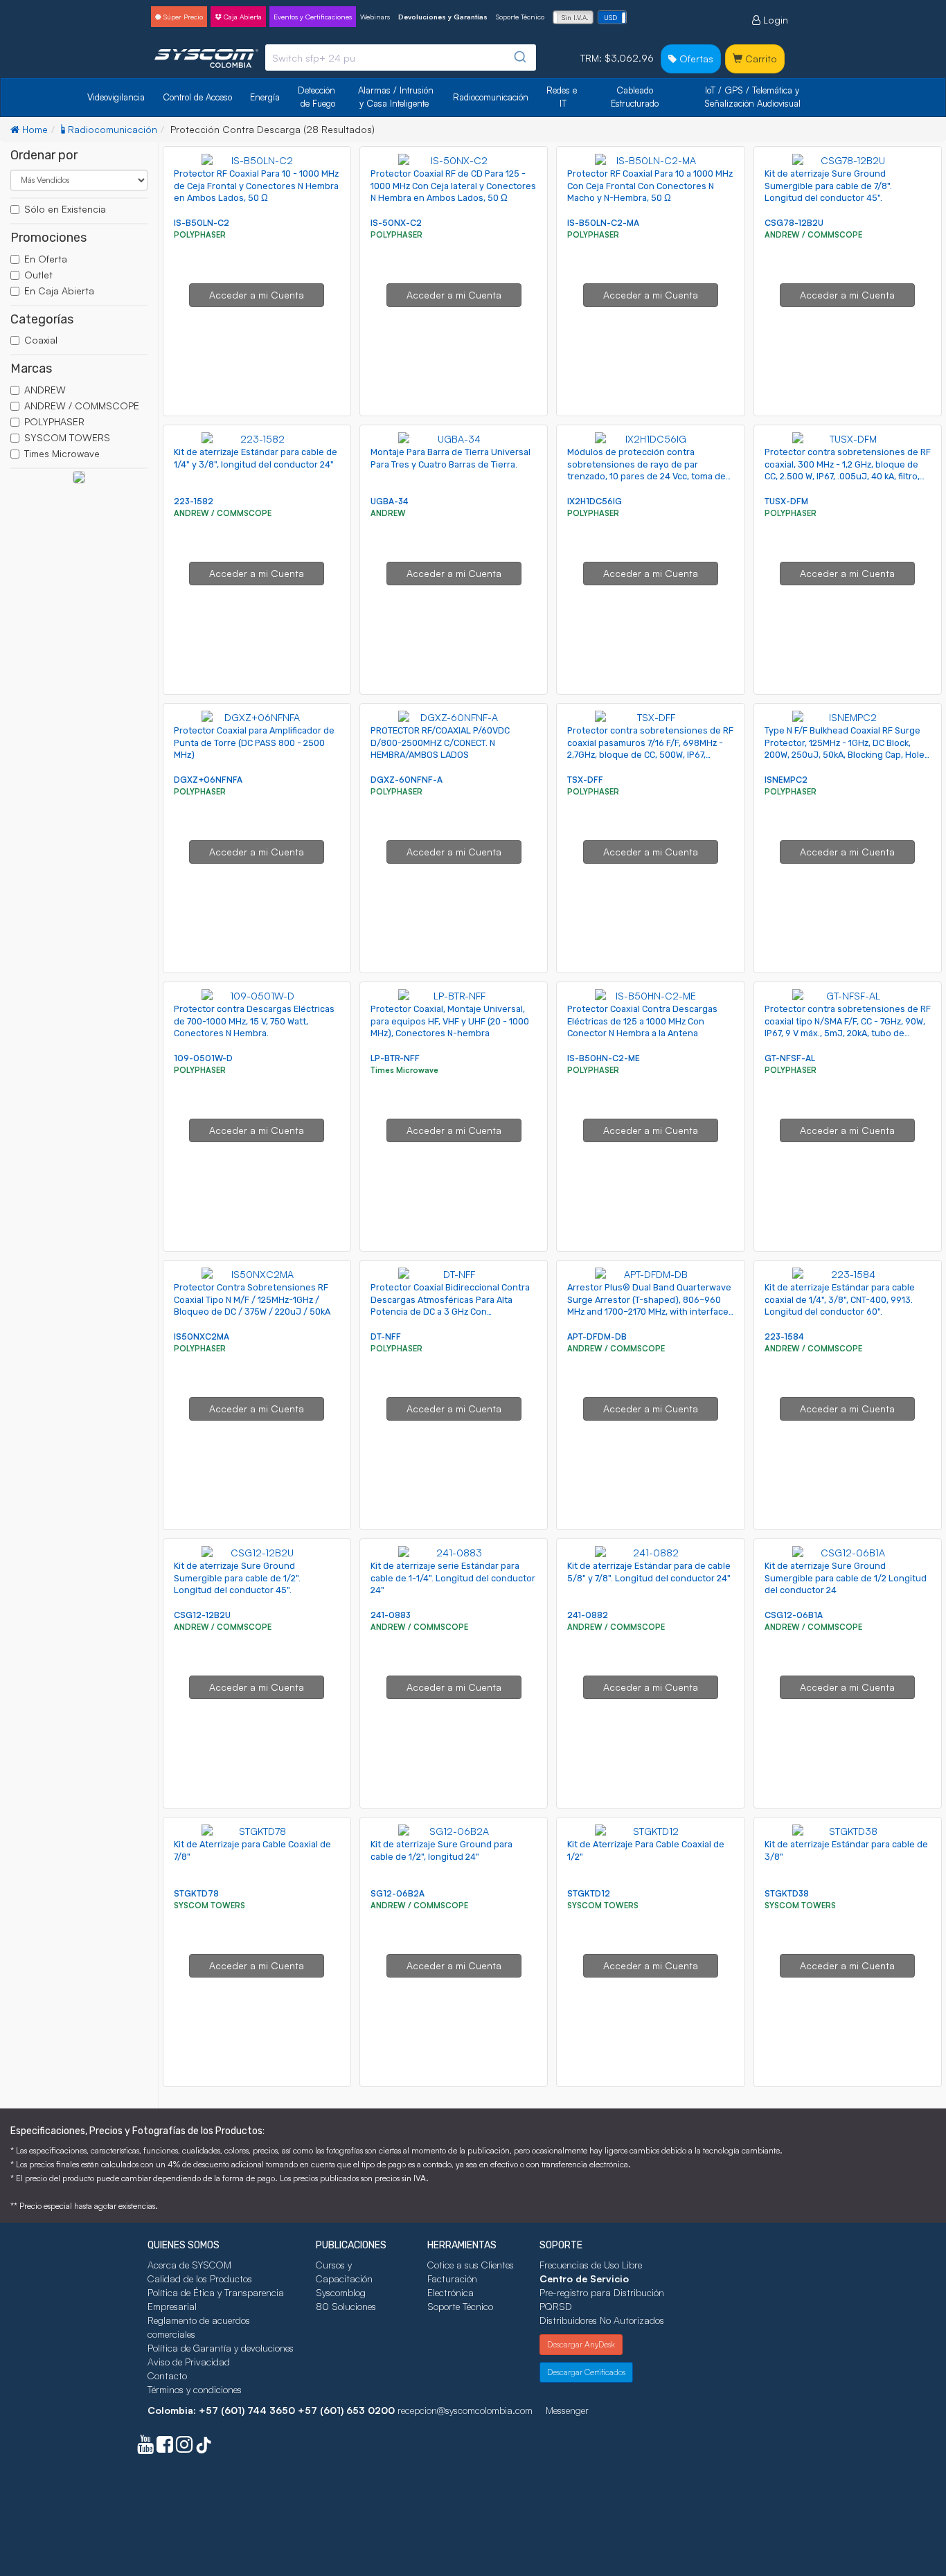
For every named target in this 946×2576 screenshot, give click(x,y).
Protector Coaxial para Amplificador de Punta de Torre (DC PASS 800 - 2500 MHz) (254, 743)
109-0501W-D (203, 1058)
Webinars (375, 17)
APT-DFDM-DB (597, 1336)
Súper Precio (182, 17)
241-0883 (391, 1615)
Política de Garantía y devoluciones (221, 2348)
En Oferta (46, 259)
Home (34, 129)
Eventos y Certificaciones (313, 17)
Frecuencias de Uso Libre (591, 2265)
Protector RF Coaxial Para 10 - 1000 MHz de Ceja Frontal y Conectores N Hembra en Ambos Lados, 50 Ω (256, 186)
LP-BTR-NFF (395, 1058)
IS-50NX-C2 (396, 223)
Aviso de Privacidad (189, 2362)
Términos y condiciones (195, 2389)
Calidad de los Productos (200, 2279)
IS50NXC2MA (202, 1336)
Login (774, 20)
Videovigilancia (116, 97)
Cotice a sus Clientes (471, 2265)
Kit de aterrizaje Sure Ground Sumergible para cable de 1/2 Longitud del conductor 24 (846, 1578)
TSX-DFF (585, 780)
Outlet (38, 275)
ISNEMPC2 (786, 780)
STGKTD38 (787, 1893)
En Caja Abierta (59, 291)
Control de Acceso (197, 97)
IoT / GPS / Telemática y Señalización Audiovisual (753, 97)
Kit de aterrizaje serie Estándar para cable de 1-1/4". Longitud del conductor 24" (453, 1578)
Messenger (567, 2410)
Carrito (760, 59)
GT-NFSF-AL (790, 1058)
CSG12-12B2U (202, 1615)
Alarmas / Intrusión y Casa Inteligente (397, 97)
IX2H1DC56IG (595, 501)
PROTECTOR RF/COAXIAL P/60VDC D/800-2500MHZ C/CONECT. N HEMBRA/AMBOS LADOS (440, 743)
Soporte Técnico (520, 17)
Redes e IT (562, 97)
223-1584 (784, 1336)
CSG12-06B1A (794, 1615)
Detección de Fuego (318, 97)
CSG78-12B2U (794, 223)
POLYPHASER (54, 421)
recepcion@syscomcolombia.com (465, 2410)
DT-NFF (386, 1336)
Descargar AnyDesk (581, 2344)
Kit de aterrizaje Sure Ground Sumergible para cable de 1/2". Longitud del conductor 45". (237, 1578)
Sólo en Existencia (65, 209)
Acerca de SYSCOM (189, 2265)
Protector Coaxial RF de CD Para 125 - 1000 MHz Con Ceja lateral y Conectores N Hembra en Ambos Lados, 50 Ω (453, 186)
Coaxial (41, 340)
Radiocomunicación (491, 97)
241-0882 (588, 1615)
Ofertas (695, 59)
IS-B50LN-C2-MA (603, 223)
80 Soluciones (346, 2306)
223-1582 (194, 501)
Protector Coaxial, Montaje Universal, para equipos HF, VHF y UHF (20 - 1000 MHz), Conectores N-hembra (450, 1021)
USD (610, 17)
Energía (265, 97)
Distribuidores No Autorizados (602, 2320)
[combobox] (401, 57)
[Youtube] (145, 2448)
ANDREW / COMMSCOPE (82, 406)
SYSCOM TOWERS (67, 437)
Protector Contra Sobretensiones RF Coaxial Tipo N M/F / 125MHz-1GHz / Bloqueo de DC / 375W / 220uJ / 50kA (252, 1299)
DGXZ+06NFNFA (208, 780)
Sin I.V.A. (575, 17)
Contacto (167, 2375)
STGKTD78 (196, 1893)
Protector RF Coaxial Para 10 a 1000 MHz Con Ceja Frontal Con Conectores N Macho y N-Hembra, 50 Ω (650, 186)
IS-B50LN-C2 (202, 223)
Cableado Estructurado (635, 97)
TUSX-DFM (786, 501)
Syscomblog (341, 2292)
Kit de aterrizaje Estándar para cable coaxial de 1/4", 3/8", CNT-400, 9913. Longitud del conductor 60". (840, 1299)
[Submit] (519, 57)
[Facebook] (165, 2448)
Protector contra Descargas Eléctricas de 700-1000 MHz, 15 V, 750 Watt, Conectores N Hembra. (254, 1021)
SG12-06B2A (398, 1893)
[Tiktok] (204, 2448)
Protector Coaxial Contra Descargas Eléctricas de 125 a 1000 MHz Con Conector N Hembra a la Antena (642, 1021)
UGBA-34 (390, 501)
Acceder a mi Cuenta (257, 295)
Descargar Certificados (586, 2372)
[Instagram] (184, 2448)
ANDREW (45, 390)
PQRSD (556, 2306)
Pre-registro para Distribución (602, 2292)
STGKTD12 (589, 1893)
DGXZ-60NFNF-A (407, 780)
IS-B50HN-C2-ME (604, 1058)
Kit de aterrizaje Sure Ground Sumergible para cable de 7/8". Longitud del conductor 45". (828, 186)
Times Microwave (62, 453)
